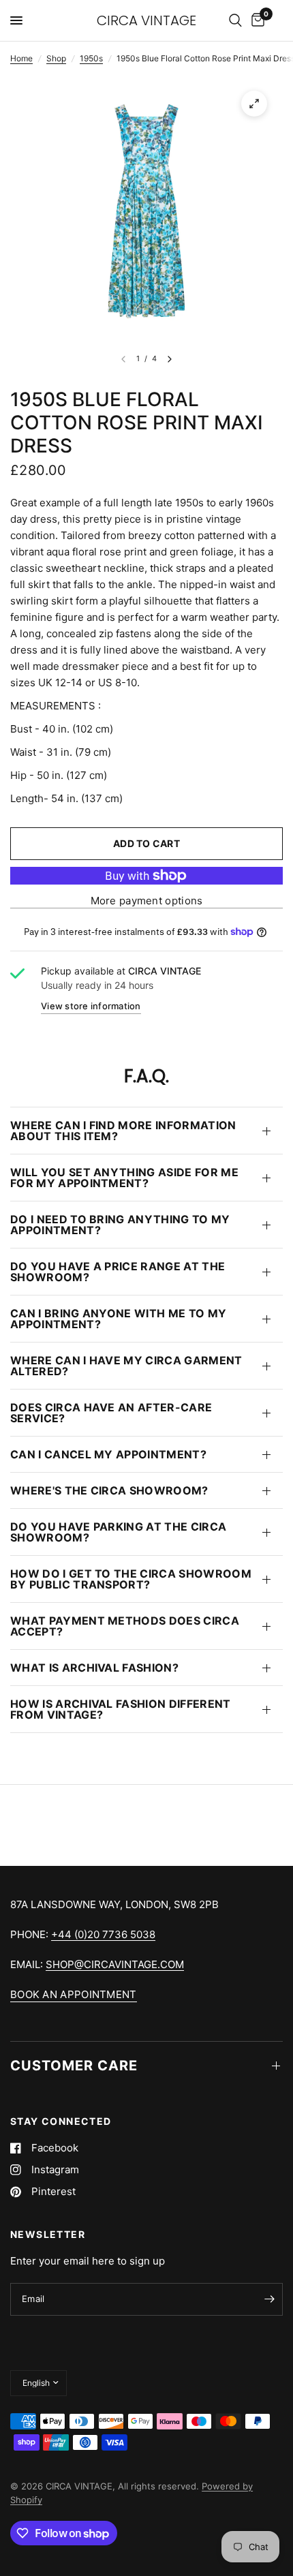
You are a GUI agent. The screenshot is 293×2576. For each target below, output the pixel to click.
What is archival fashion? (94, 1668)
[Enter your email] (269, 2299)
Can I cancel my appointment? (108, 1454)
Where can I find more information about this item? (123, 1131)
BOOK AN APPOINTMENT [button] (74, 1994)
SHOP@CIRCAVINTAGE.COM (115, 1964)
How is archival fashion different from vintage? (121, 1709)
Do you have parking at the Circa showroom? (118, 1532)
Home (21, 58)
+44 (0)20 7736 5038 (103, 1934)
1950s (91, 58)
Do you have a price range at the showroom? (118, 1272)
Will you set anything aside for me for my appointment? (124, 1178)
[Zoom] (254, 104)
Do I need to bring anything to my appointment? (120, 1225)
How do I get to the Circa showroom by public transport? (131, 1579)
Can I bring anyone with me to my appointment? (118, 1319)
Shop (56, 58)
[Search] (235, 20)
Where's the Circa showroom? (109, 1490)
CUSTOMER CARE (74, 2066)
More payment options (147, 901)
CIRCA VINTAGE (146, 20)
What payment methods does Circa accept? (125, 1626)
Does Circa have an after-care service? (111, 1413)
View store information (91, 1006)
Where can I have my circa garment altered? (126, 1366)
